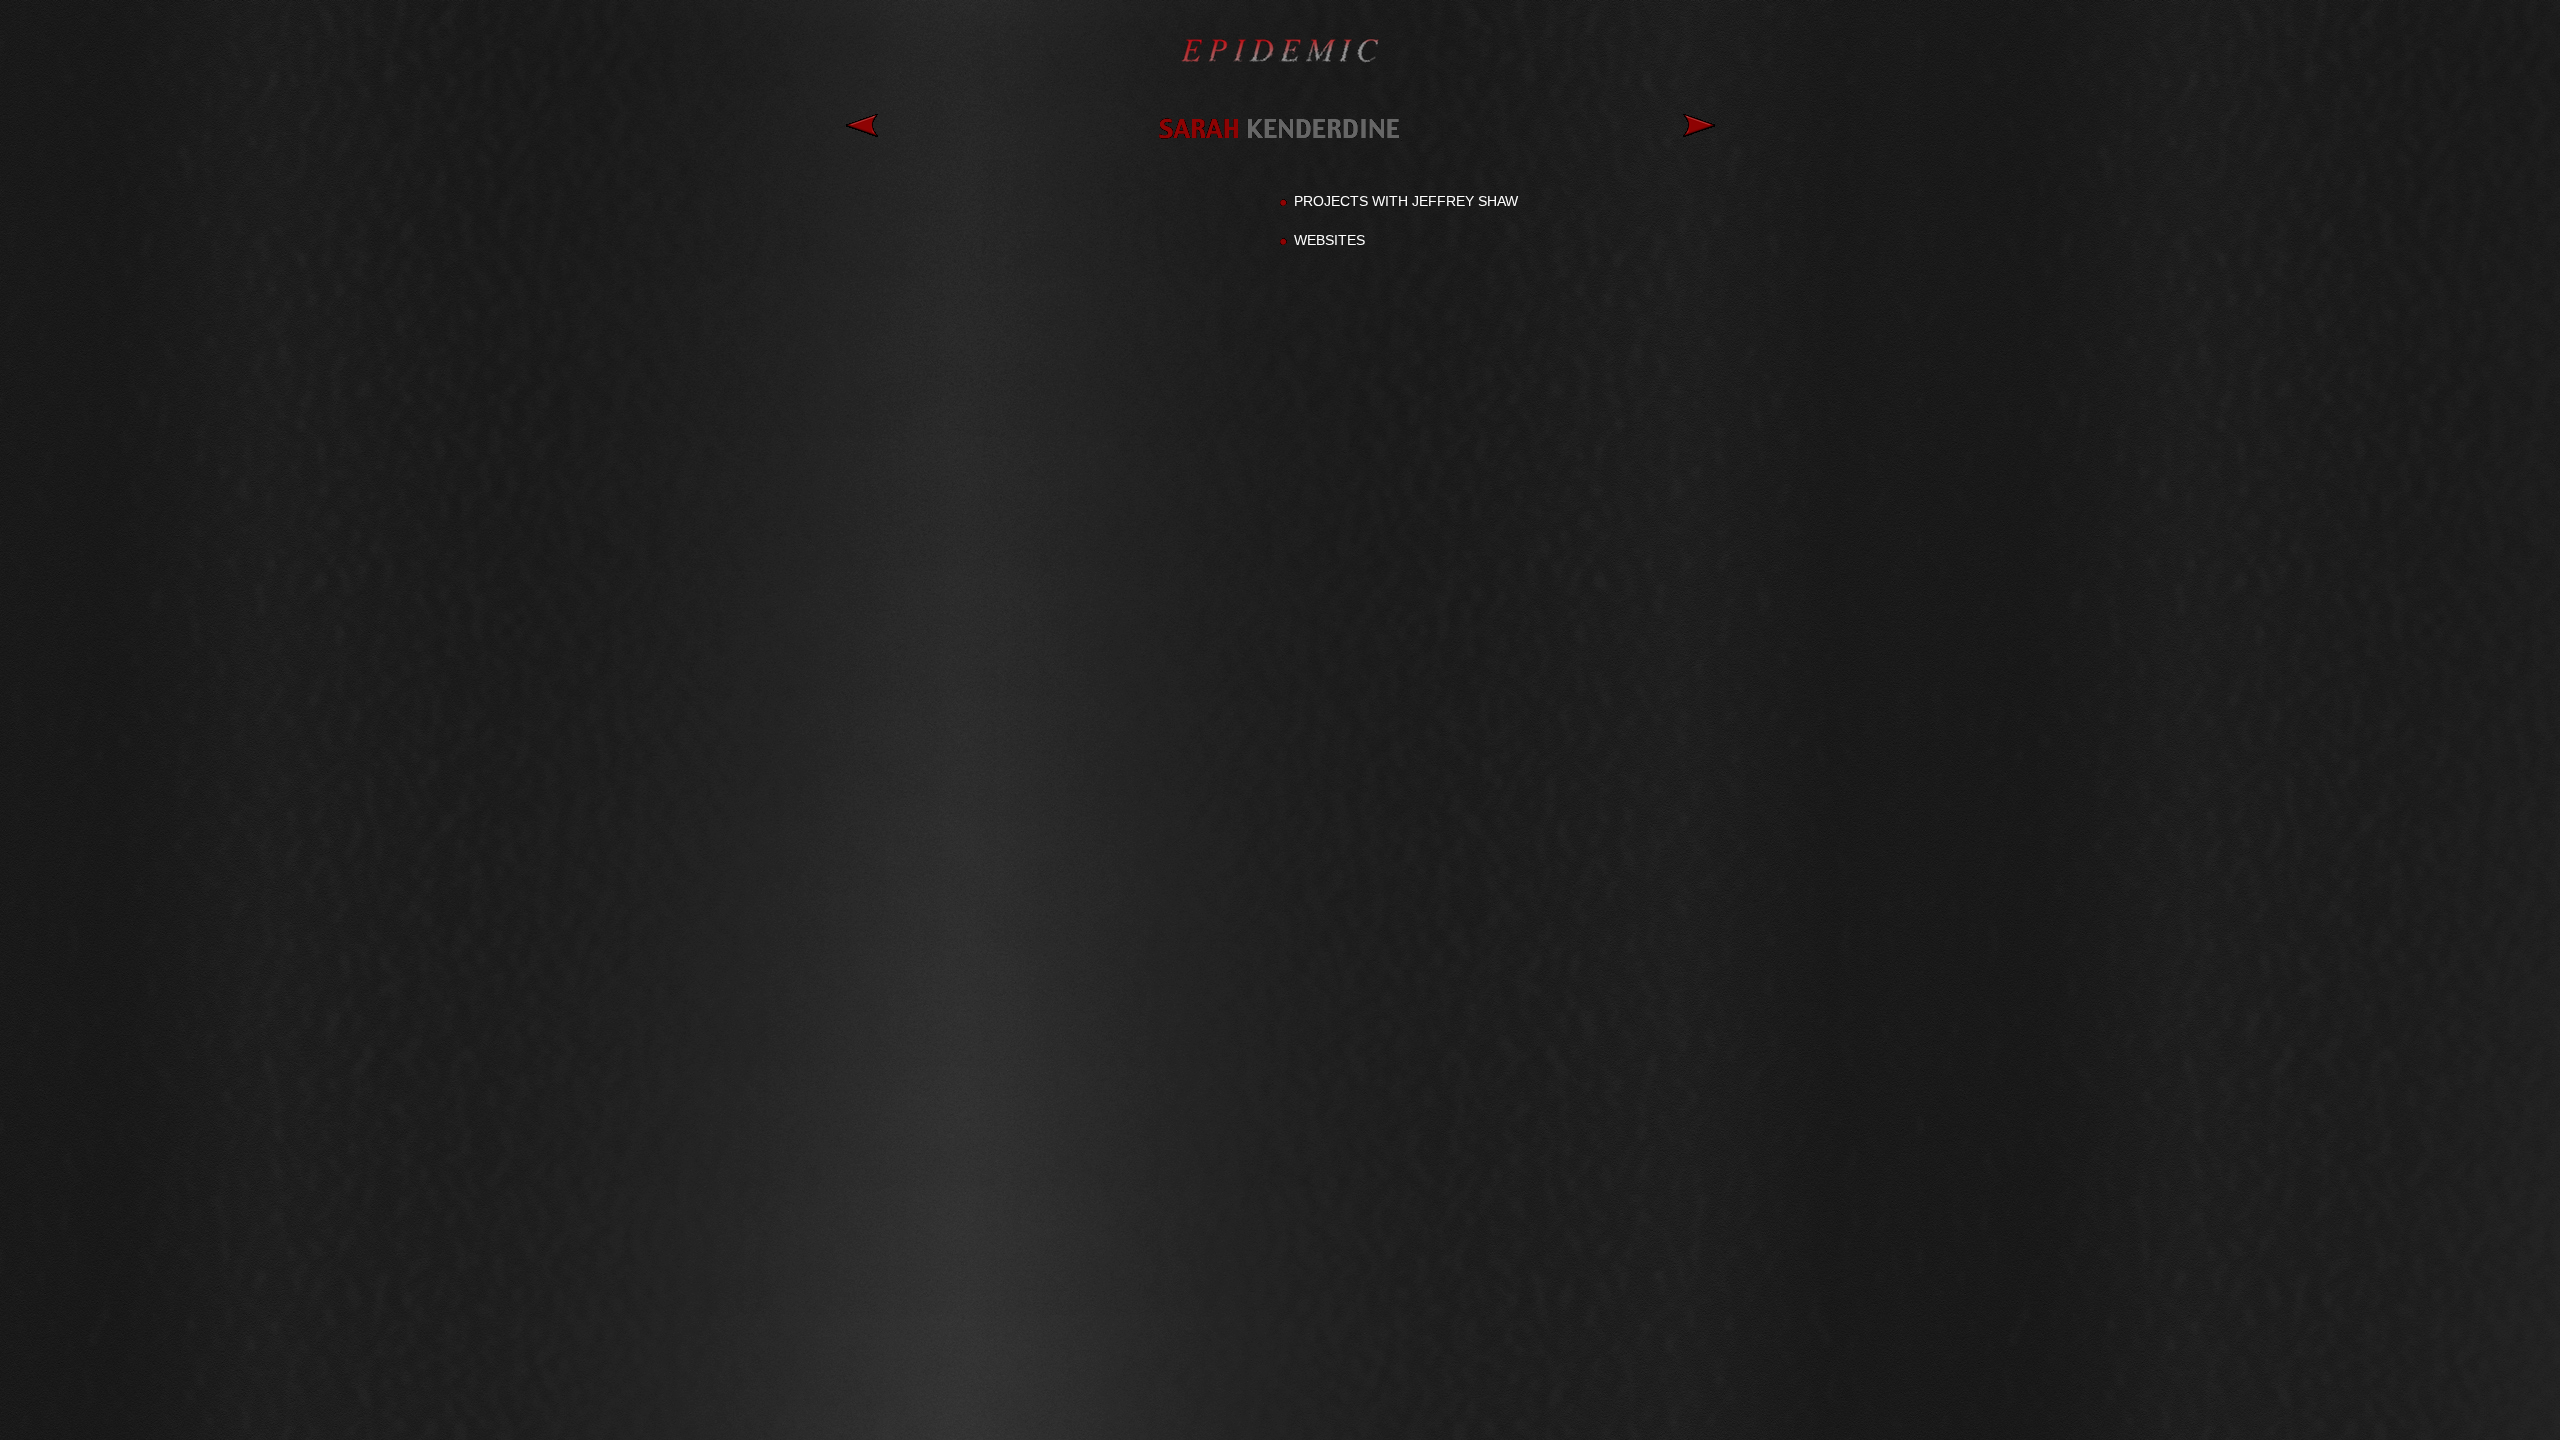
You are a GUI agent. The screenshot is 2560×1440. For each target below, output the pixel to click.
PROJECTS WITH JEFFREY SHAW (1406, 201)
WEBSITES (1329, 240)
